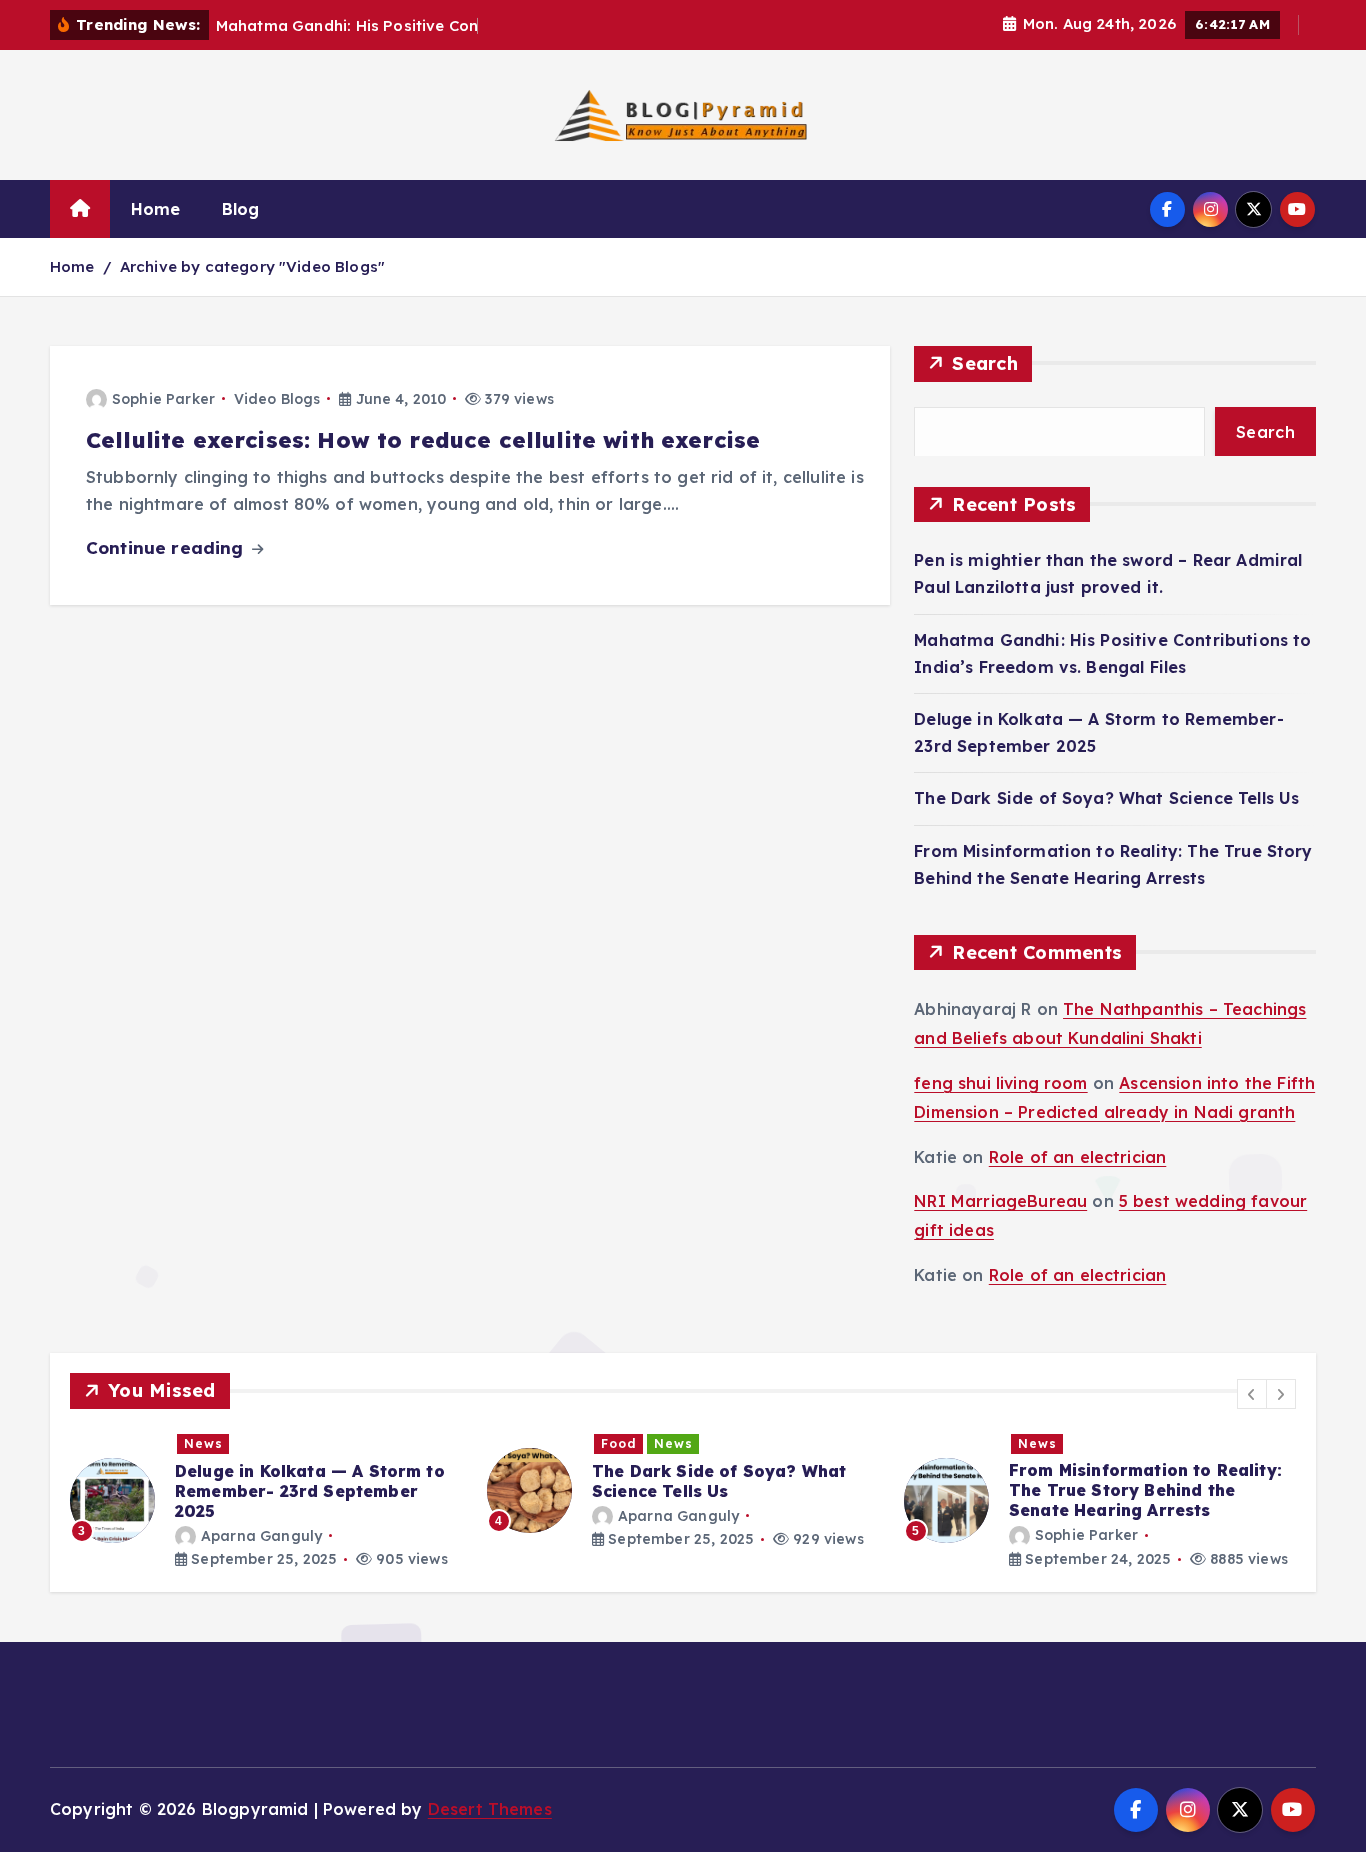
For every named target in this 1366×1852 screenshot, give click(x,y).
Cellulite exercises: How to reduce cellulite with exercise (423, 440)
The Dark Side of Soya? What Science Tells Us (1106, 798)
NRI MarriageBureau (1000, 1201)
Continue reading (167, 547)
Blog (241, 209)
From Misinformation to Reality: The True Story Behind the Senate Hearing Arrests (1145, 1490)
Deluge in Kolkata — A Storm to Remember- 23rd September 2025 (310, 1490)
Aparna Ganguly (261, 1535)
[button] (1252, 1394)
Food (619, 1443)
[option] (266, 1500)
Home (156, 209)
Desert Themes (490, 1809)
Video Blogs (277, 399)
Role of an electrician (1078, 1156)
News (203, 1443)
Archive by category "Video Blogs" (252, 266)
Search (985, 363)
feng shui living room (1000, 1083)
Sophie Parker (163, 399)
